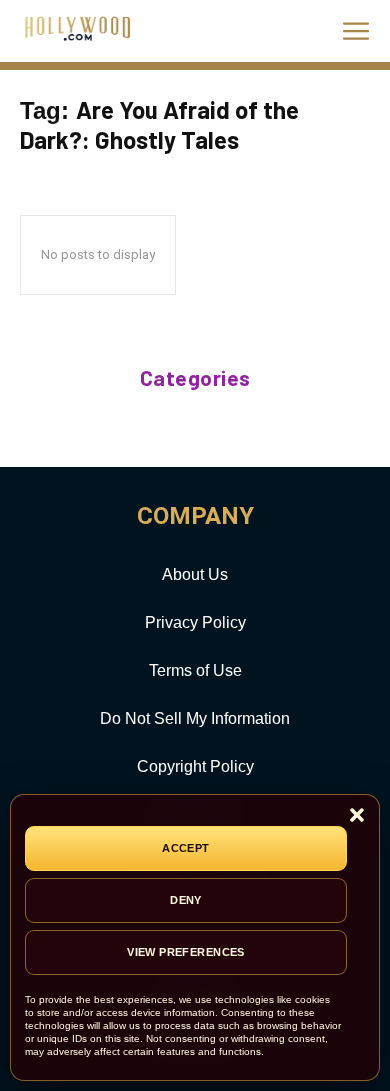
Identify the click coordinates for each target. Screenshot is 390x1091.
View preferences (186, 952)
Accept (186, 848)
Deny (186, 900)
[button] (357, 816)
